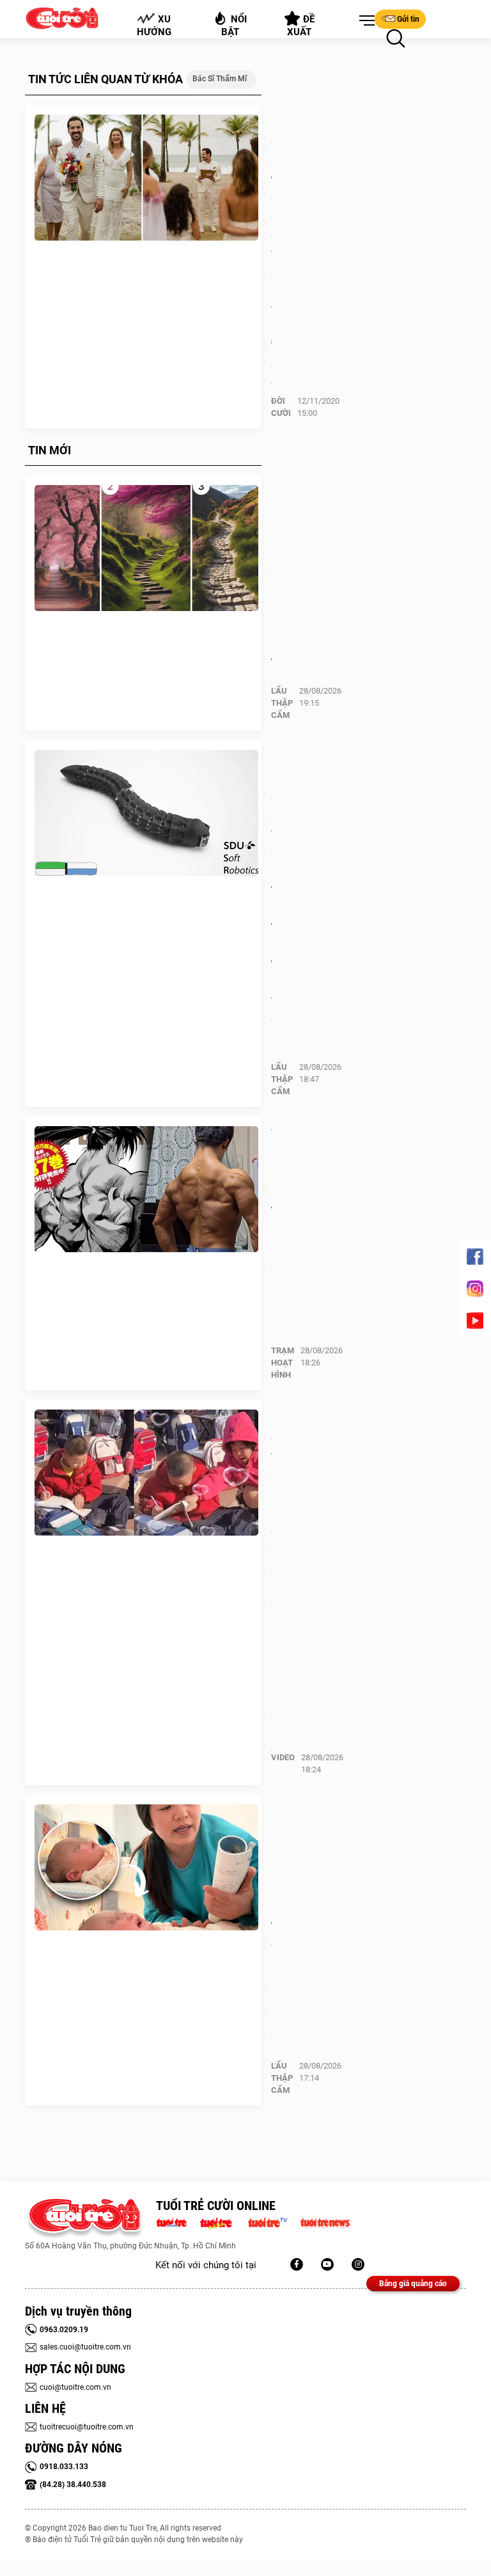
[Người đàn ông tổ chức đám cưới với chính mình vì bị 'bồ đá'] (146, 178)
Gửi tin (408, 19)
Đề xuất (301, 26)
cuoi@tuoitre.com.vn (75, 2387)
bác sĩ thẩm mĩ (220, 79)
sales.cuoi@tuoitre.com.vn (85, 2347)
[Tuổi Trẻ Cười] (358, 2264)
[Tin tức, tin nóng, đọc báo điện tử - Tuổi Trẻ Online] (175, 2222)
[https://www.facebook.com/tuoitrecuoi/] (297, 2264)
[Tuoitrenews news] (325, 2222)
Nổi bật (234, 26)
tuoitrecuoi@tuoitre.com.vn (87, 2427)
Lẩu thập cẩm (282, 703)
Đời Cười (281, 407)
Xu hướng (154, 26)
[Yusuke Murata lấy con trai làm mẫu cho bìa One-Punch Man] (146, 1189)
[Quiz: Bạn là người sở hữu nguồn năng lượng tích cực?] (146, 548)
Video (283, 1757)
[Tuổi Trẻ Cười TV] (327, 2264)
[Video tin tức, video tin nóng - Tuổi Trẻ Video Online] (273, 2222)
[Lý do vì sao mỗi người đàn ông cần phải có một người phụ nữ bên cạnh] (146, 1473)
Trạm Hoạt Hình (283, 1363)
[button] (364, 21)
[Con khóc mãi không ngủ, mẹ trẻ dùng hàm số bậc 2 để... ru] (146, 1868)
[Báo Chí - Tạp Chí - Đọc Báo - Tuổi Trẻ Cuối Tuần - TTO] (221, 2222)
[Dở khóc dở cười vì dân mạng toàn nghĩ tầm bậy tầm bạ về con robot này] (146, 813)
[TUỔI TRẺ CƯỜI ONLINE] (84, 2219)
